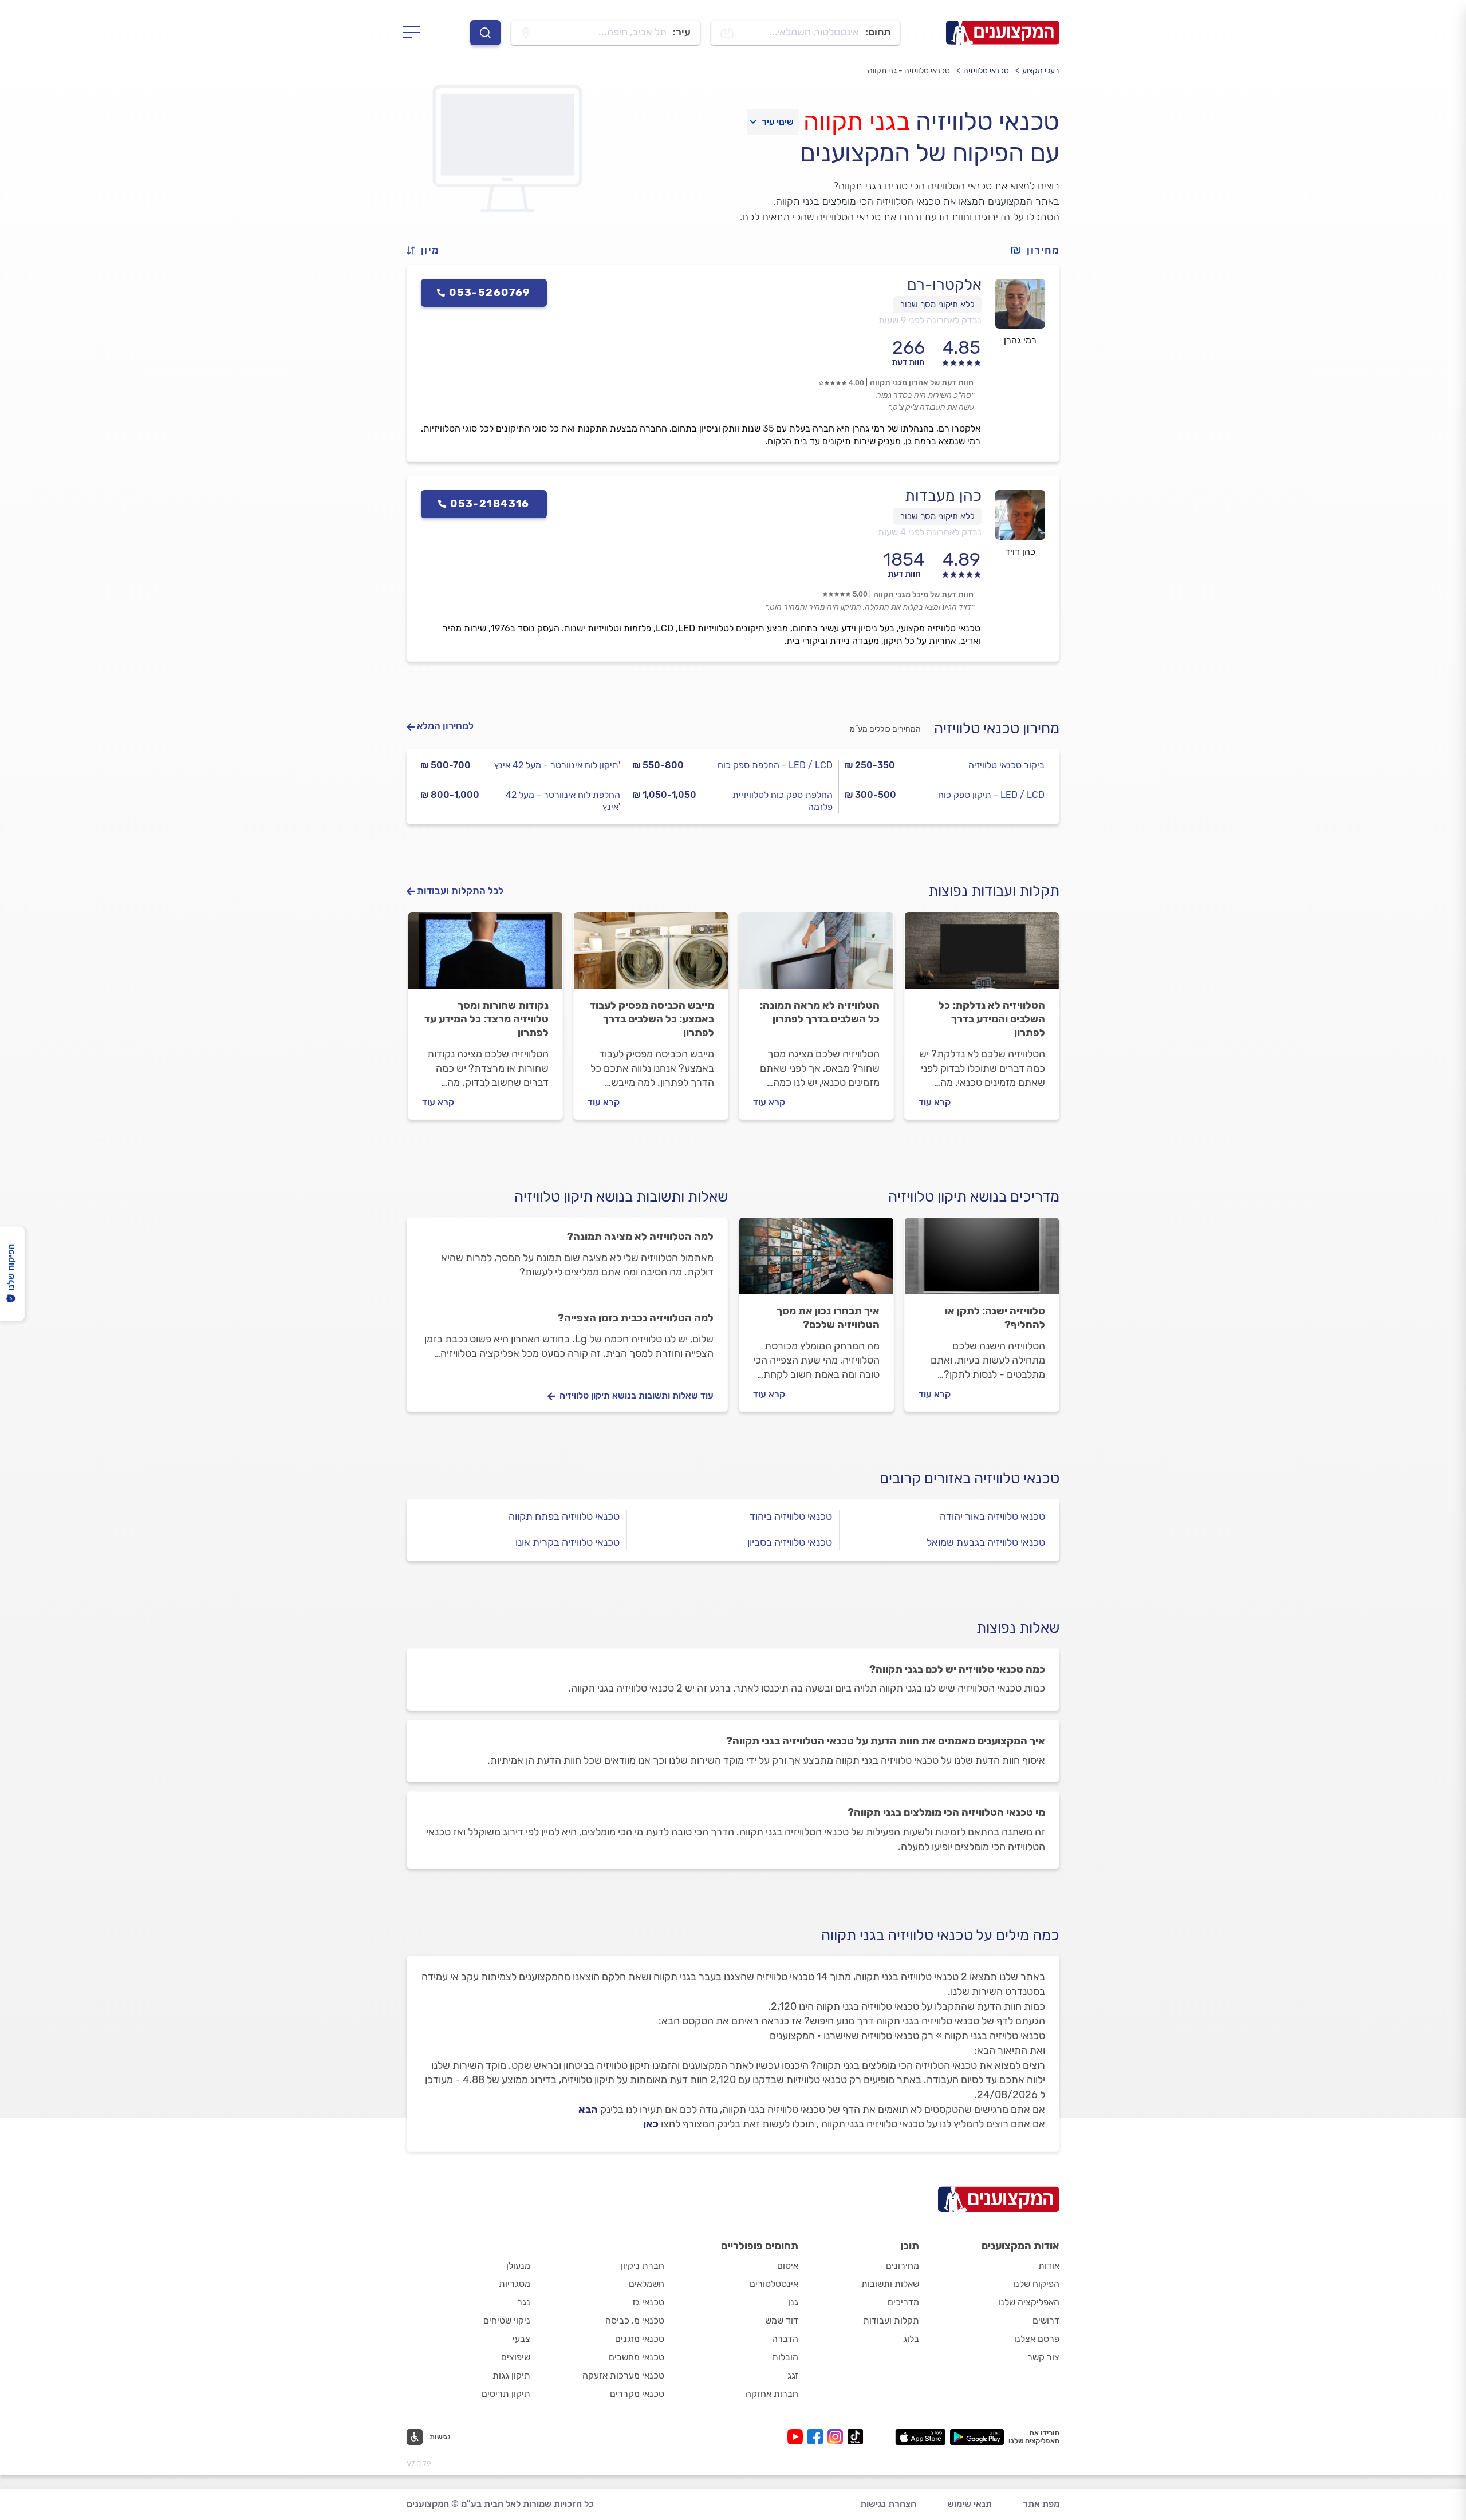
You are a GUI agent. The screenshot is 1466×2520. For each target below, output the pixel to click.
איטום (788, 2266)
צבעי (521, 2339)
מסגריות (515, 2284)
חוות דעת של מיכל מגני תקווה (923, 595)
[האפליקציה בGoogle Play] (977, 2437)
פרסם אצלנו (1037, 2339)
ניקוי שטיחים (507, 2320)
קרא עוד (935, 1102)
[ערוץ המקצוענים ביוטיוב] (797, 2437)
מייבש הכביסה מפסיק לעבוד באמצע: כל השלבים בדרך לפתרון (652, 1019)
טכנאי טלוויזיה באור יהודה (992, 1516)
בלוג (911, 2339)
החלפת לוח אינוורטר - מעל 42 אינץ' (563, 801)
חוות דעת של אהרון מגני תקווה (922, 383)
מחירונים (903, 2266)
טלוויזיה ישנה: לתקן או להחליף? (995, 1318)
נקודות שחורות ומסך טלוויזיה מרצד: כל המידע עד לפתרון (486, 1019)
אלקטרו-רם (944, 285)
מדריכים (903, 2302)
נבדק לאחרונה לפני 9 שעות (930, 320)
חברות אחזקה (772, 2394)
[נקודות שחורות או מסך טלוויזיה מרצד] (485, 955)
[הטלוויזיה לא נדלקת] (982, 955)
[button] (428, 250)
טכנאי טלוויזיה (986, 71)
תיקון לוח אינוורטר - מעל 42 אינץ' (557, 765)
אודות (1049, 2266)
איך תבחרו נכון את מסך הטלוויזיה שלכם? (828, 1318)
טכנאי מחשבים (637, 2357)
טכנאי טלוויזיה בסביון (790, 1542)
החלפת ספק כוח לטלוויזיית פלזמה (782, 801)
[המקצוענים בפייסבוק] (817, 2437)
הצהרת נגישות (888, 2504)
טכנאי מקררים (637, 2394)
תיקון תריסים (506, 2394)
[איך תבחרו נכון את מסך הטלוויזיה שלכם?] (816, 1261)
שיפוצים (516, 2357)
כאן (651, 2124)
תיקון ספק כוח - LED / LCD (991, 795)
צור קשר (1043, 2357)
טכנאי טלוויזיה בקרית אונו (568, 1542)
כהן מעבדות (943, 496)
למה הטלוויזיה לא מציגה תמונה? (640, 1237)
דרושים (1046, 2320)
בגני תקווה (856, 121)
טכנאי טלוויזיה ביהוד (791, 1516)
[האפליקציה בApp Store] (920, 2437)
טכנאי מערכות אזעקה (623, 2375)
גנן (793, 2302)
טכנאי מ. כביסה (635, 2320)
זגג (793, 2375)
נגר (524, 2302)
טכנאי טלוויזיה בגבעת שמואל (986, 1542)
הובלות (785, 2357)
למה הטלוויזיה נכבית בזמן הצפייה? (636, 1318)
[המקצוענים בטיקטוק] (855, 2437)
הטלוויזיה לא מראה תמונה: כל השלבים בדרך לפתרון (820, 1012)
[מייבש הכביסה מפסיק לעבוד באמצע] (651, 955)
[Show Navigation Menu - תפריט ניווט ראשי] (415, 33)
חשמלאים (647, 2284)
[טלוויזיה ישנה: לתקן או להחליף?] (982, 1261)
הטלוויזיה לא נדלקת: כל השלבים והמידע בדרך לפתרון (992, 1019)
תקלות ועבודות (891, 2320)
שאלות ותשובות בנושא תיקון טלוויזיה (621, 1197)
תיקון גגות (511, 2375)
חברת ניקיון (643, 2266)
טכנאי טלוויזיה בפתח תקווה (564, 1516)
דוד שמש (782, 2320)
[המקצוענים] (1003, 33)
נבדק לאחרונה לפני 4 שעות (930, 532)
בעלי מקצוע (1041, 71)
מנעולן (518, 2266)
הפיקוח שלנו (1036, 2284)
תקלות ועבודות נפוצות (994, 891)
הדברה (785, 2339)
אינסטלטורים (774, 2284)
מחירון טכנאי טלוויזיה (997, 728)
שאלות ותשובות (890, 2284)
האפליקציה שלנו (1029, 2302)
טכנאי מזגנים (640, 2339)
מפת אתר (1041, 2504)
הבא (588, 2110)
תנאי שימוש (970, 2504)
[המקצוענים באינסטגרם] (838, 2437)
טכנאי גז (648, 2302)
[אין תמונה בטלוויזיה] (816, 955)
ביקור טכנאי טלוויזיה (1006, 765)
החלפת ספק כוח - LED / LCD (775, 765)
